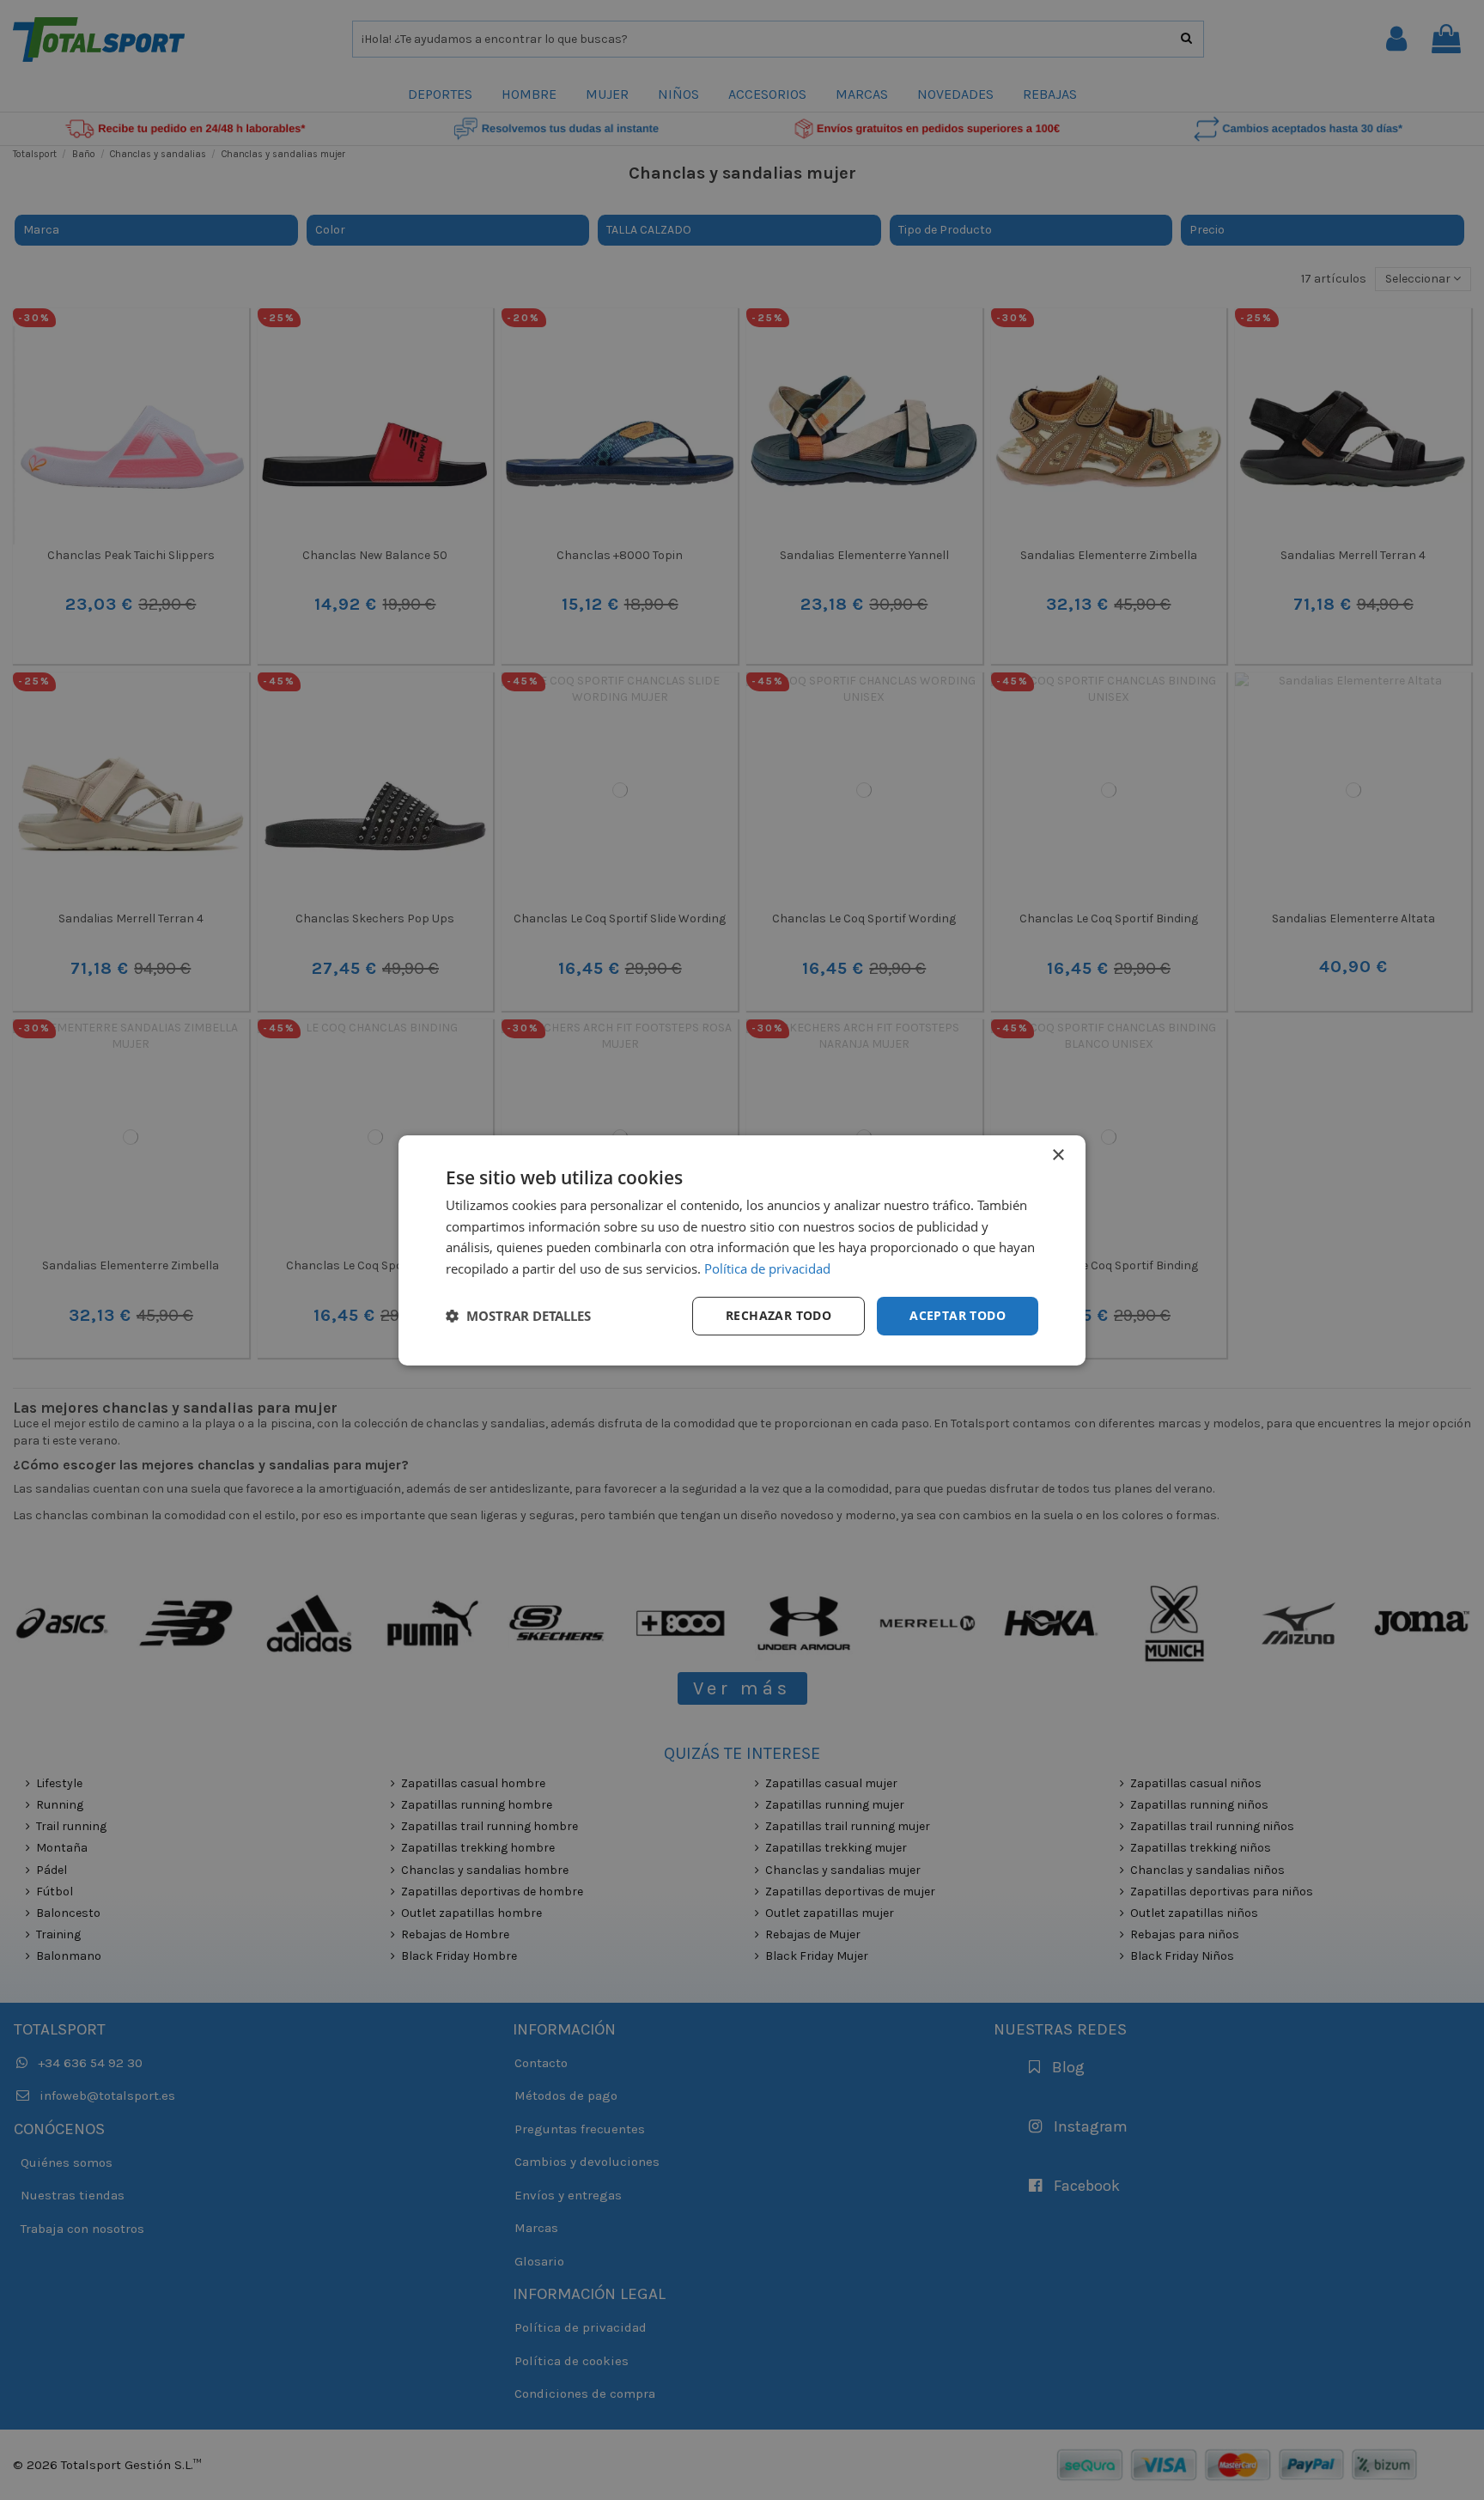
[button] (518, 1316)
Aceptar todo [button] (958, 1315)
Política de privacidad (767, 1268)
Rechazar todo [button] (778, 1315)
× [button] (1058, 1155)
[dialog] (742, 1250)
